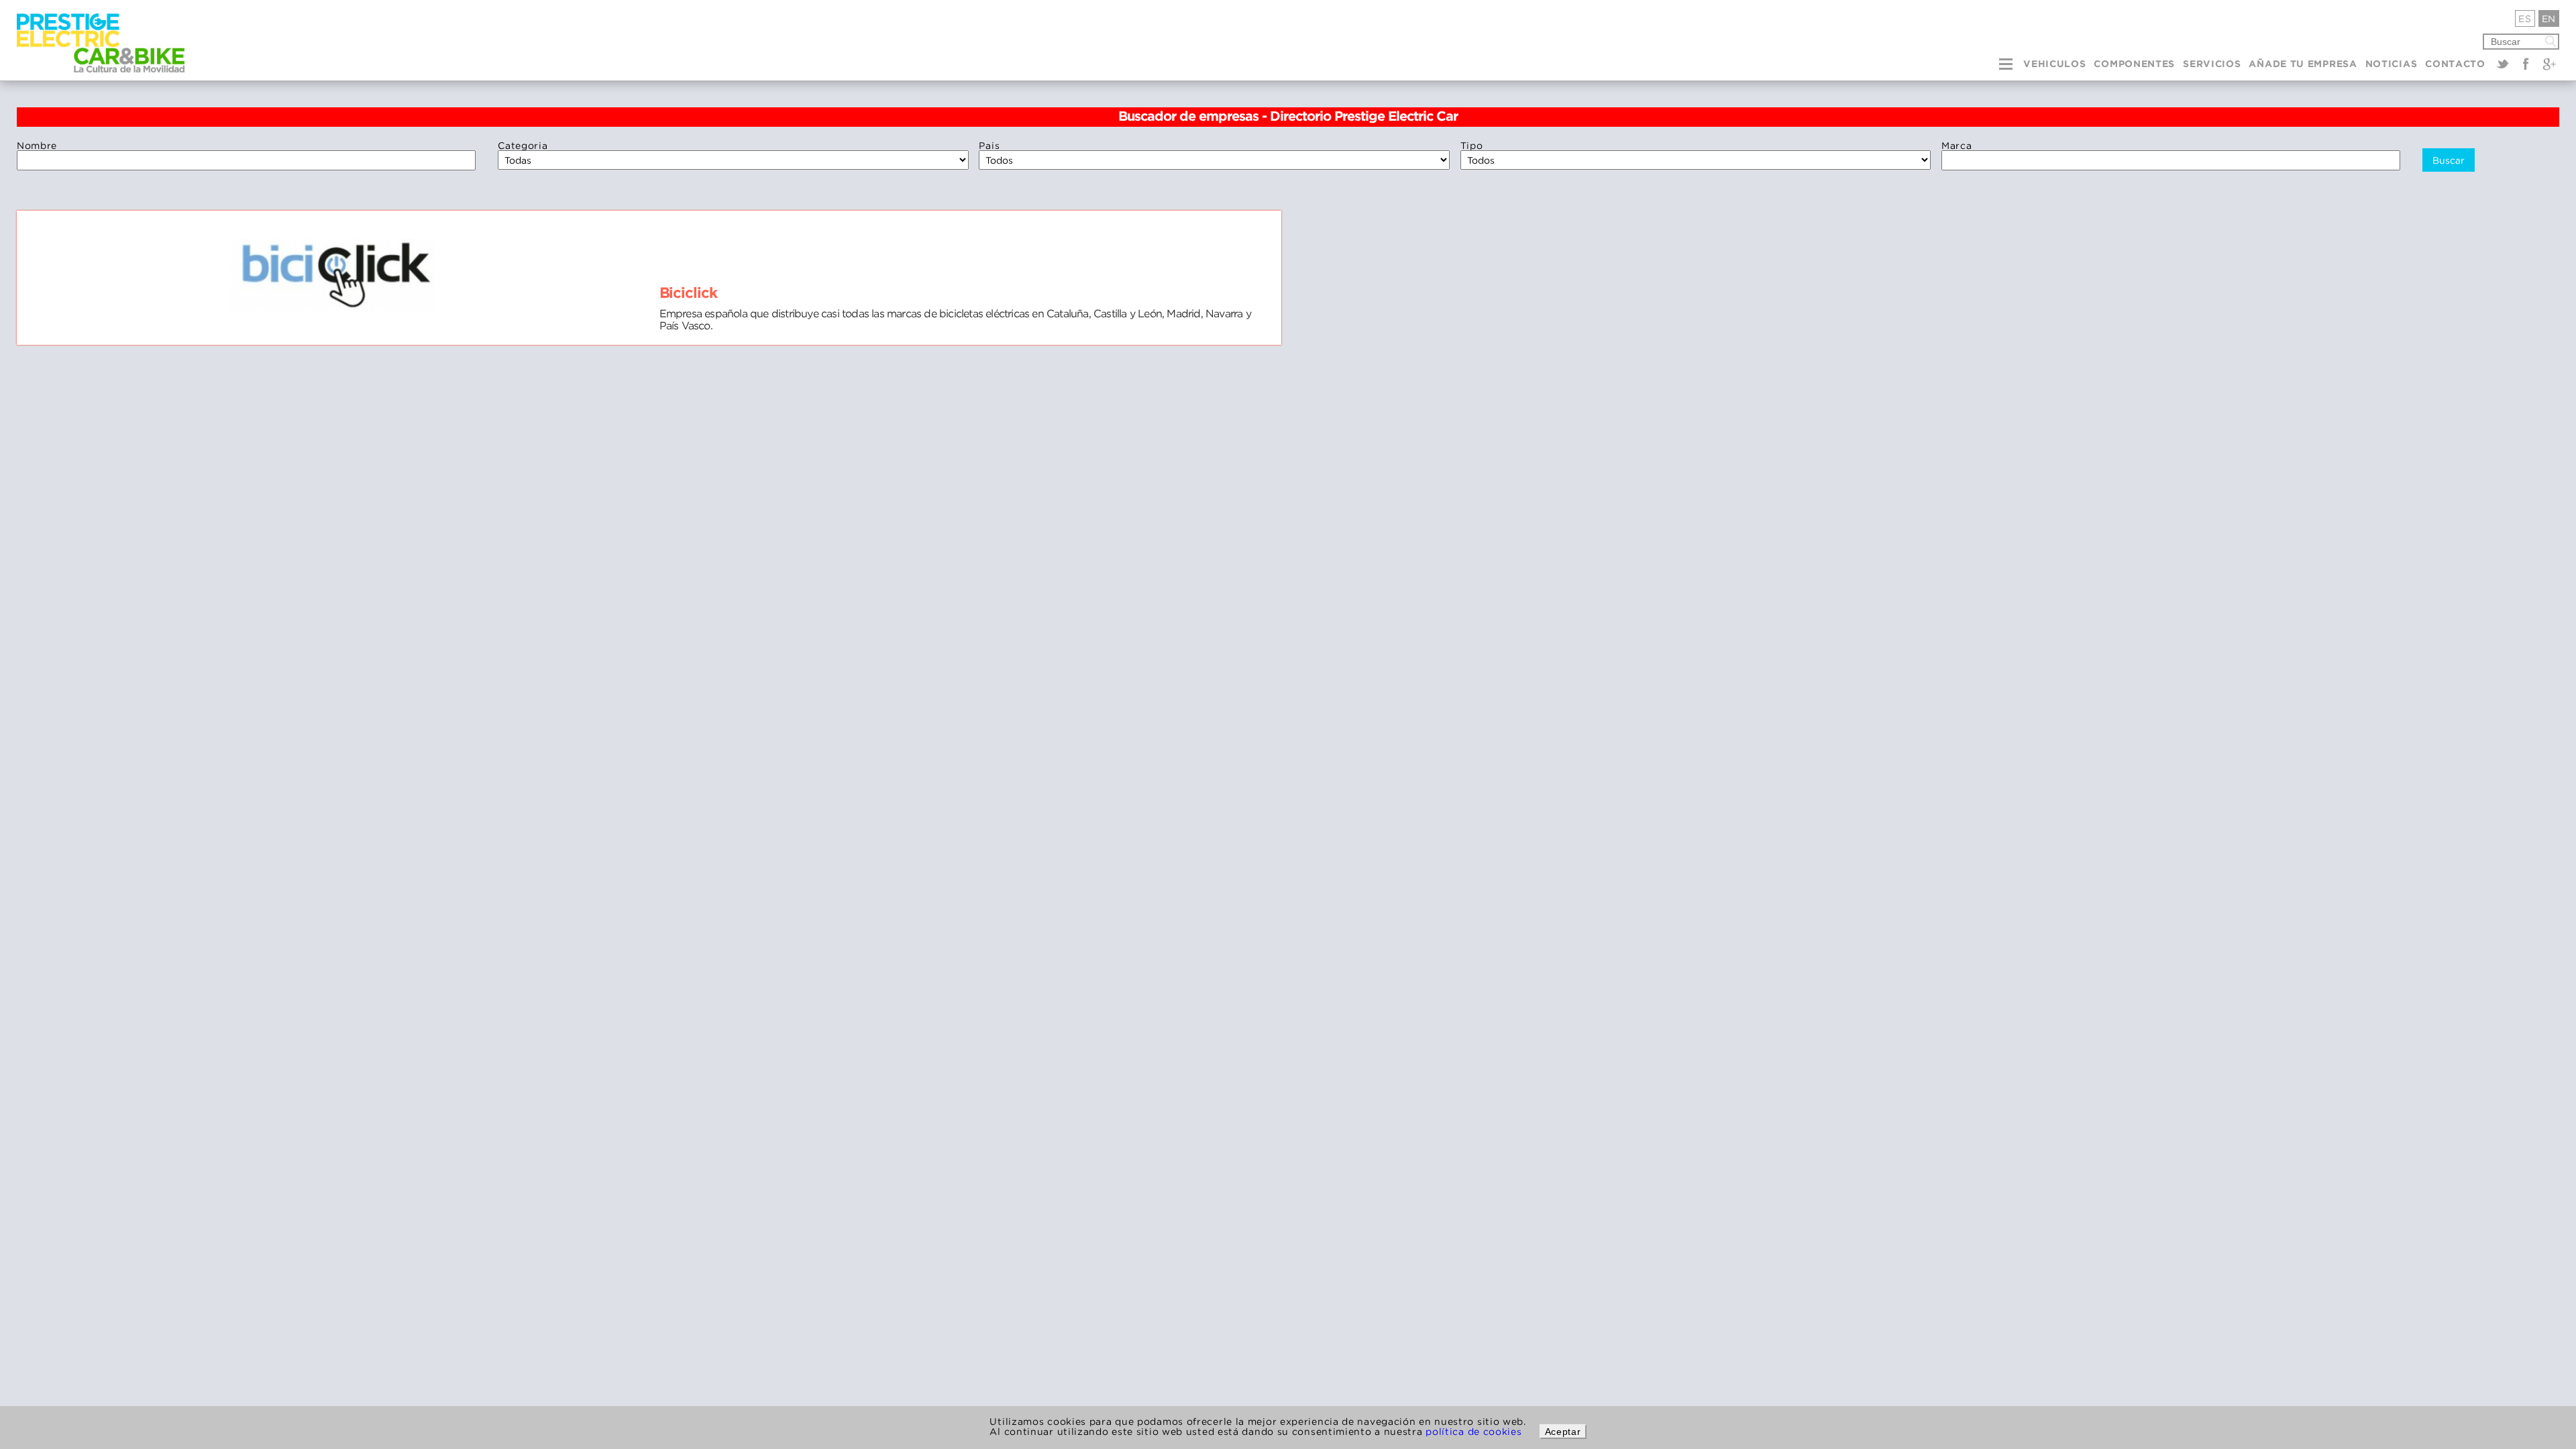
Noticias (2392, 64)
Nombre (37, 145)
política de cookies (1473, 1431)
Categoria (523, 145)
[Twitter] (2503, 64)
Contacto (2455, 64)
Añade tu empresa (2303, 64)
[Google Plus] (2549, 64)
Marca (1957, 145)
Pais (989, 145)
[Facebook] (2526, 64)
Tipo (1472, 145)
